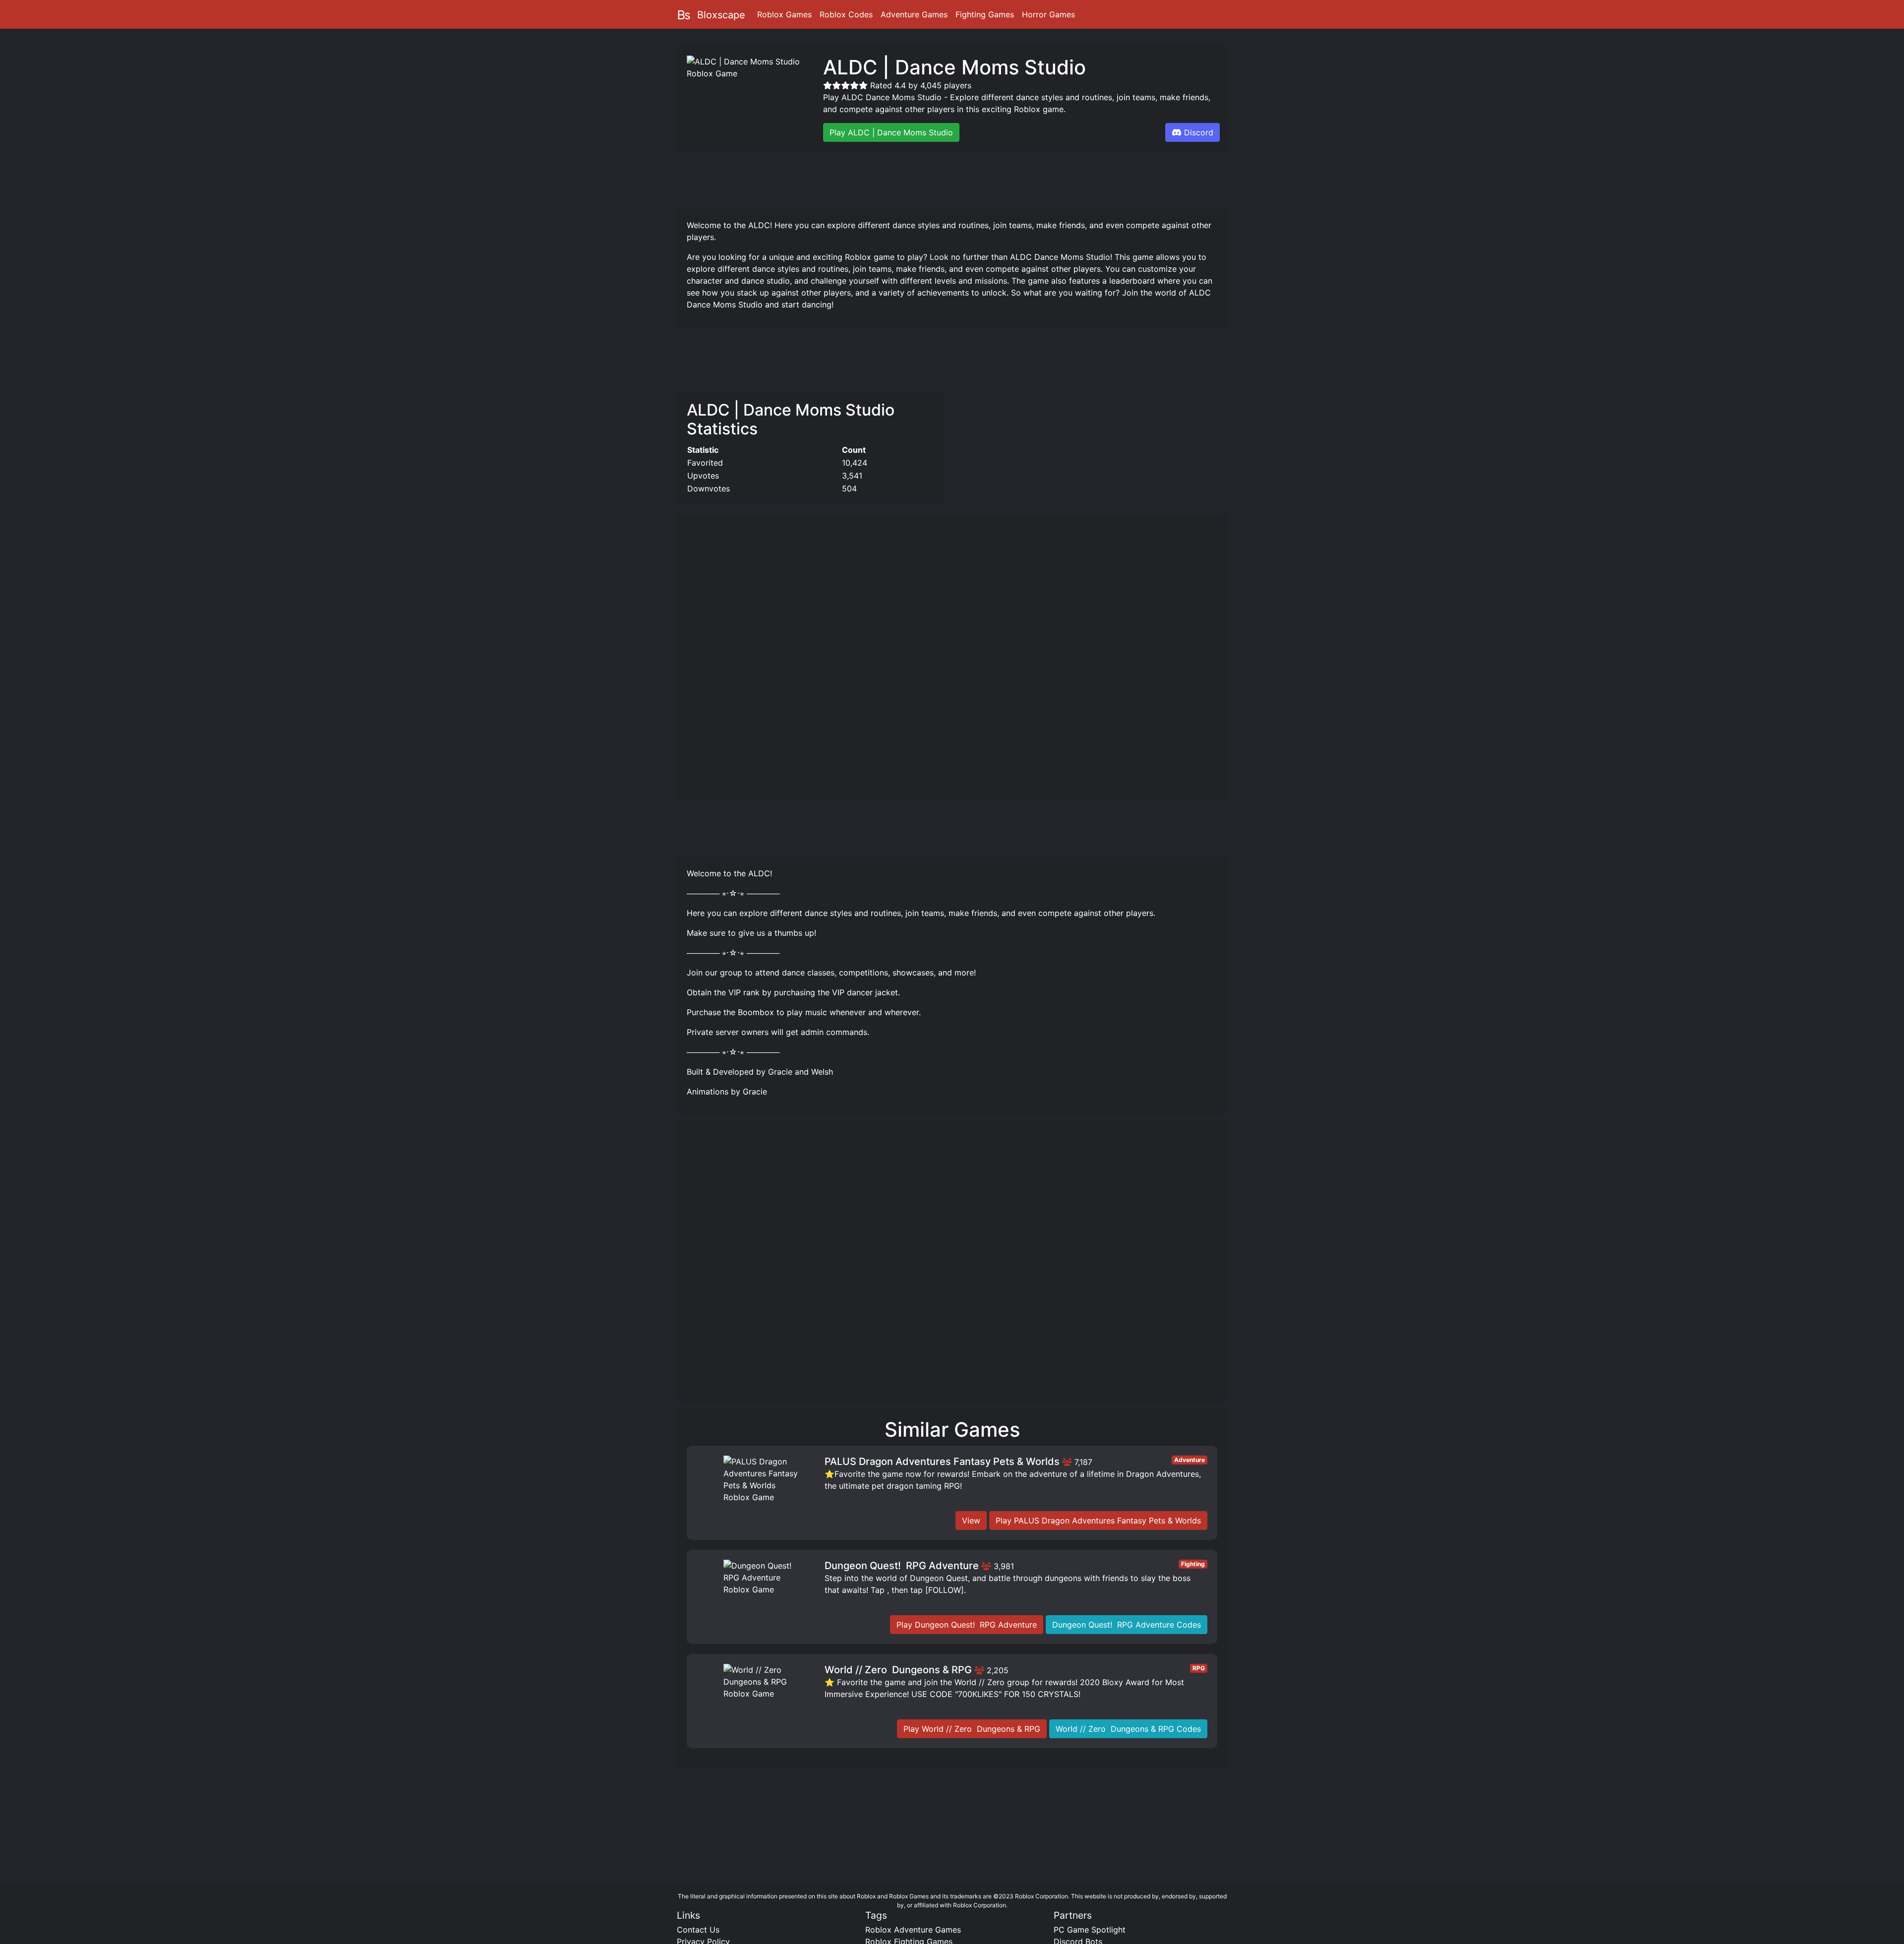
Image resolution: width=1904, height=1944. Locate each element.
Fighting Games (985, 14)
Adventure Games (914, 14)
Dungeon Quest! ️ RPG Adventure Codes (1127, 1625)
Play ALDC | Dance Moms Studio (891, 132)
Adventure (1190, 1460)
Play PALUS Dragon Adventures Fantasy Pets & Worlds (1098, 1520)
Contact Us (698, 1930)
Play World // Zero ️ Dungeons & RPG (972, 1729)
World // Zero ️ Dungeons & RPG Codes (1128, 1729)
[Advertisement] (952, 179)
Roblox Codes (846, 14)
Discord (1199, 132)
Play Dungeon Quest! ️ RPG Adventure (967, 1625)
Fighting (1193, 1564)
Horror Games (1048, 14)
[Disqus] (952, 1266)
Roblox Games (784, 14)
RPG (1199, 1668)
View (971, 1520)
